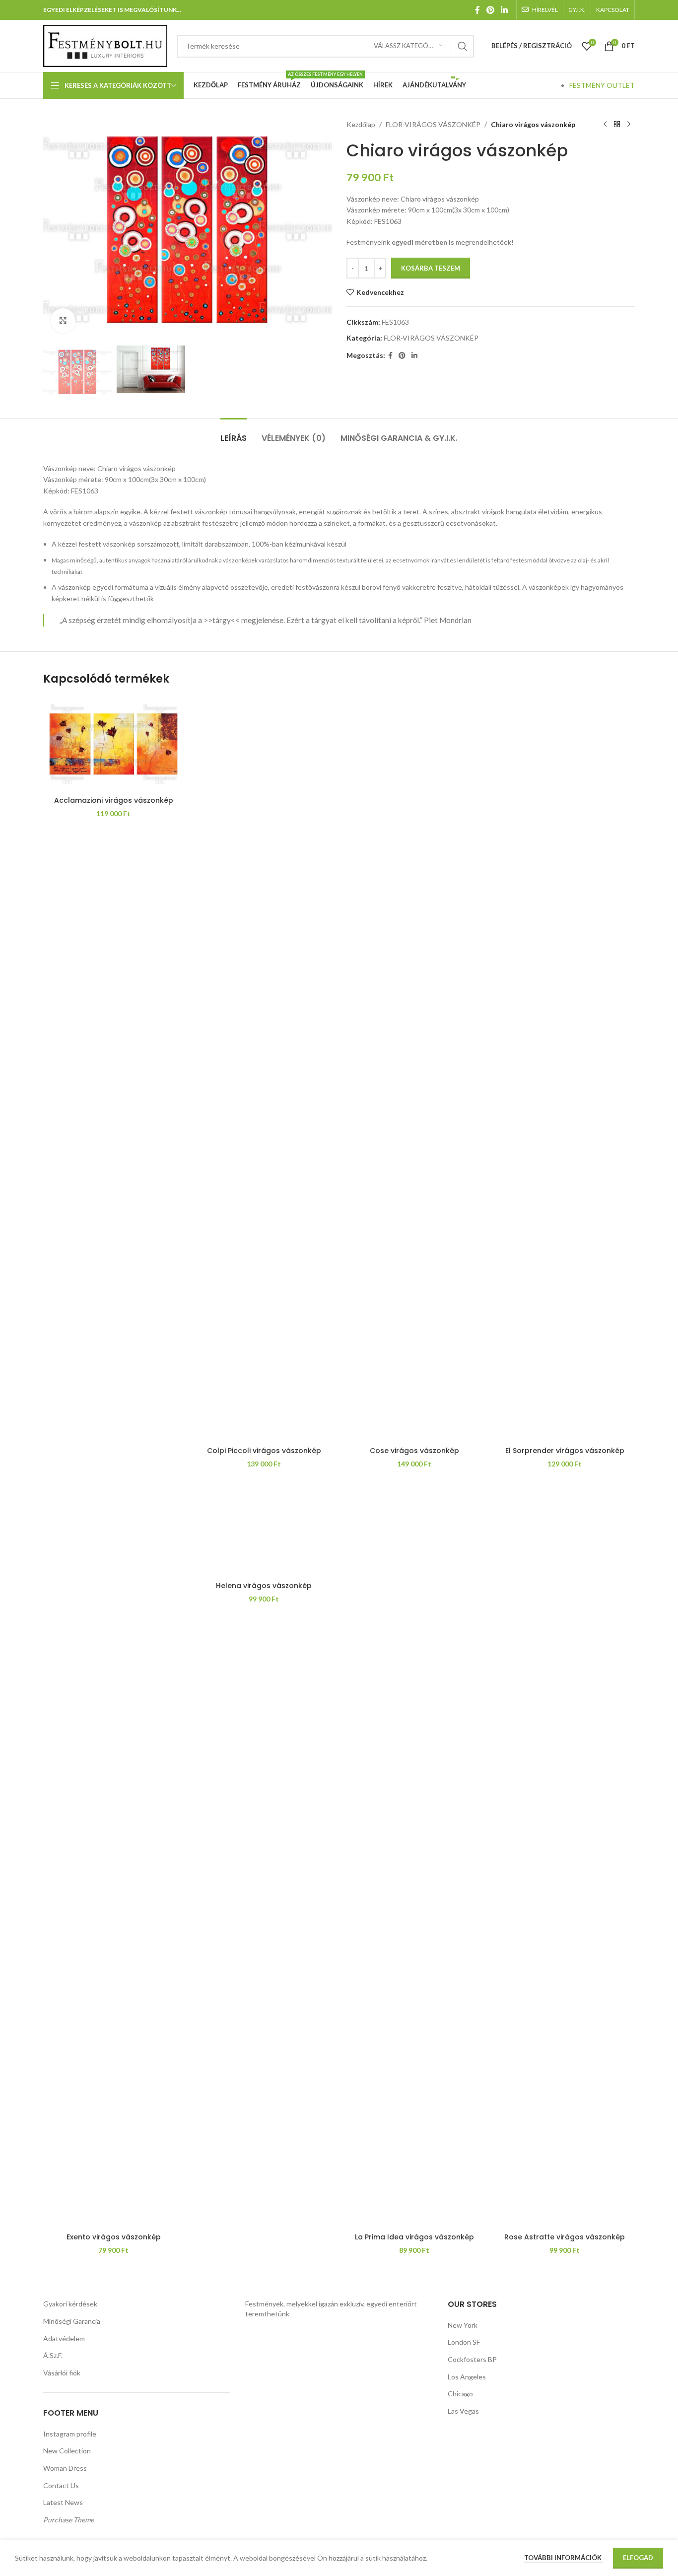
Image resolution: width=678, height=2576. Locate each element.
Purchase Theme (68, 2520)
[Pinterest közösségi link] (490, 10)
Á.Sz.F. (53, 2355)
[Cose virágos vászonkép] (414, 1069)
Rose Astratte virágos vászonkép (565, 2237)
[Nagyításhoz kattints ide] (63, 321)
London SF (464, 2342)
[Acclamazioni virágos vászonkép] (113, 744)
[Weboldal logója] (105, 45)
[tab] (234, 433)
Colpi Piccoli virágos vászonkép (264, 1451)
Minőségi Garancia (72, 2321)
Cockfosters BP (472, 2359)
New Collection (67, 2451)
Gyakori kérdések (70, 2304)
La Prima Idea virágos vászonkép (414, 2237)
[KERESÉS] (463, 46)
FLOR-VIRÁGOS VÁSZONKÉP (433, 124)
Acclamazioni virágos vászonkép (114, 800)
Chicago (460, 2394)
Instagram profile (70, 2434)
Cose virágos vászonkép (414, 1451)
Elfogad (638, 2558)
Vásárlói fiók (62, 2373)
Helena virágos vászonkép (264, 1586)
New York (463, 2325)
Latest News (63, 2502)
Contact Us (61, 2485)
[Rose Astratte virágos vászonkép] (565, 1855)
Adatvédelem (64, 2338)
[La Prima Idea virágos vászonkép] (414, 1855)
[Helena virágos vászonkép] (264, 1530)
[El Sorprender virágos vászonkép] (565, 1069)
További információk (564, 2558)
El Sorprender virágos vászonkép (565, 1451)
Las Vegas (463, 2411)
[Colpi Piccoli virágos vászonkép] (264, 1069)
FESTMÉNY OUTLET (602, 85)
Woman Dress (65, 2468)
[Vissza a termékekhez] (617, 125)
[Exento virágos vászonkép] (113, 1855)
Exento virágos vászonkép (114, 2237)
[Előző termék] (605, 125)
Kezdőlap (361, 124)
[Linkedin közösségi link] (505, 10)
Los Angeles (467, 2377)
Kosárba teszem (431, 268)
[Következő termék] (629, 125)
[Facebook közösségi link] (477, 10)
